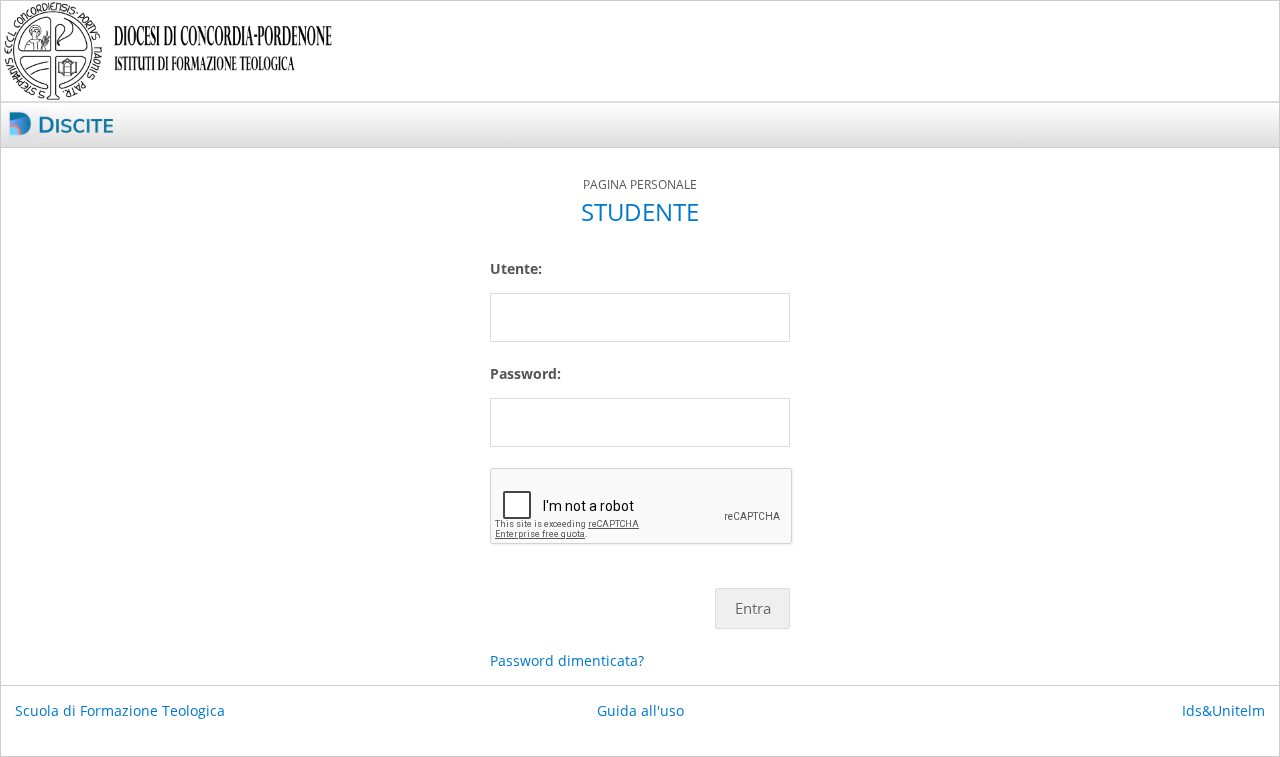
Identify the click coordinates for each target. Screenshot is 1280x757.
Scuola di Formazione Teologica (120, 710)
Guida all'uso (640, 710)
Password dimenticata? (567, 660)
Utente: (516, 268)
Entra (753, 608)
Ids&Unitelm (1223, 710)
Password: (525, 373)
